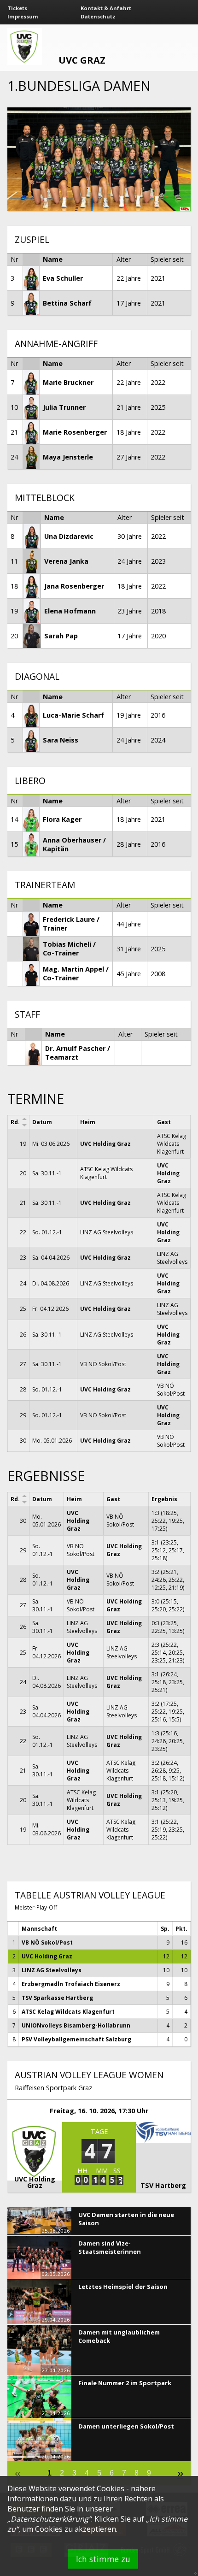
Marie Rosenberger (75, 432)
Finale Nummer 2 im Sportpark (125, 2383)
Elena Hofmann (70, 611)
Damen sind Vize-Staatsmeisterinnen (110, 2247)
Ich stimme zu (103, 2559)
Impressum (23, 16)
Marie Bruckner (68, 382)
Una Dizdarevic (69, 536)
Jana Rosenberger (74, 586)
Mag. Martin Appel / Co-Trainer (76, 973)
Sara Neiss (61, 740)
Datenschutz (98, 16)
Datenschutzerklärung (49, 2519)
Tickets (17, 8)
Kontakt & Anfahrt (106, 8)
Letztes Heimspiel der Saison (123, 2287)
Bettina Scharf (67, 303)
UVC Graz (82, 60)
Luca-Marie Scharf (73, 715)
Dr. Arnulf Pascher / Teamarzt (78, 1053)
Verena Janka (66, 561)
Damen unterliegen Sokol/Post (126, 2426)
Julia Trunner (64, 407)
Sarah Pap (61, 636)
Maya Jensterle (68, 457)
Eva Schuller (63, 278)
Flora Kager (62, 819)
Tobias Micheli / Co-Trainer (69, 949)
